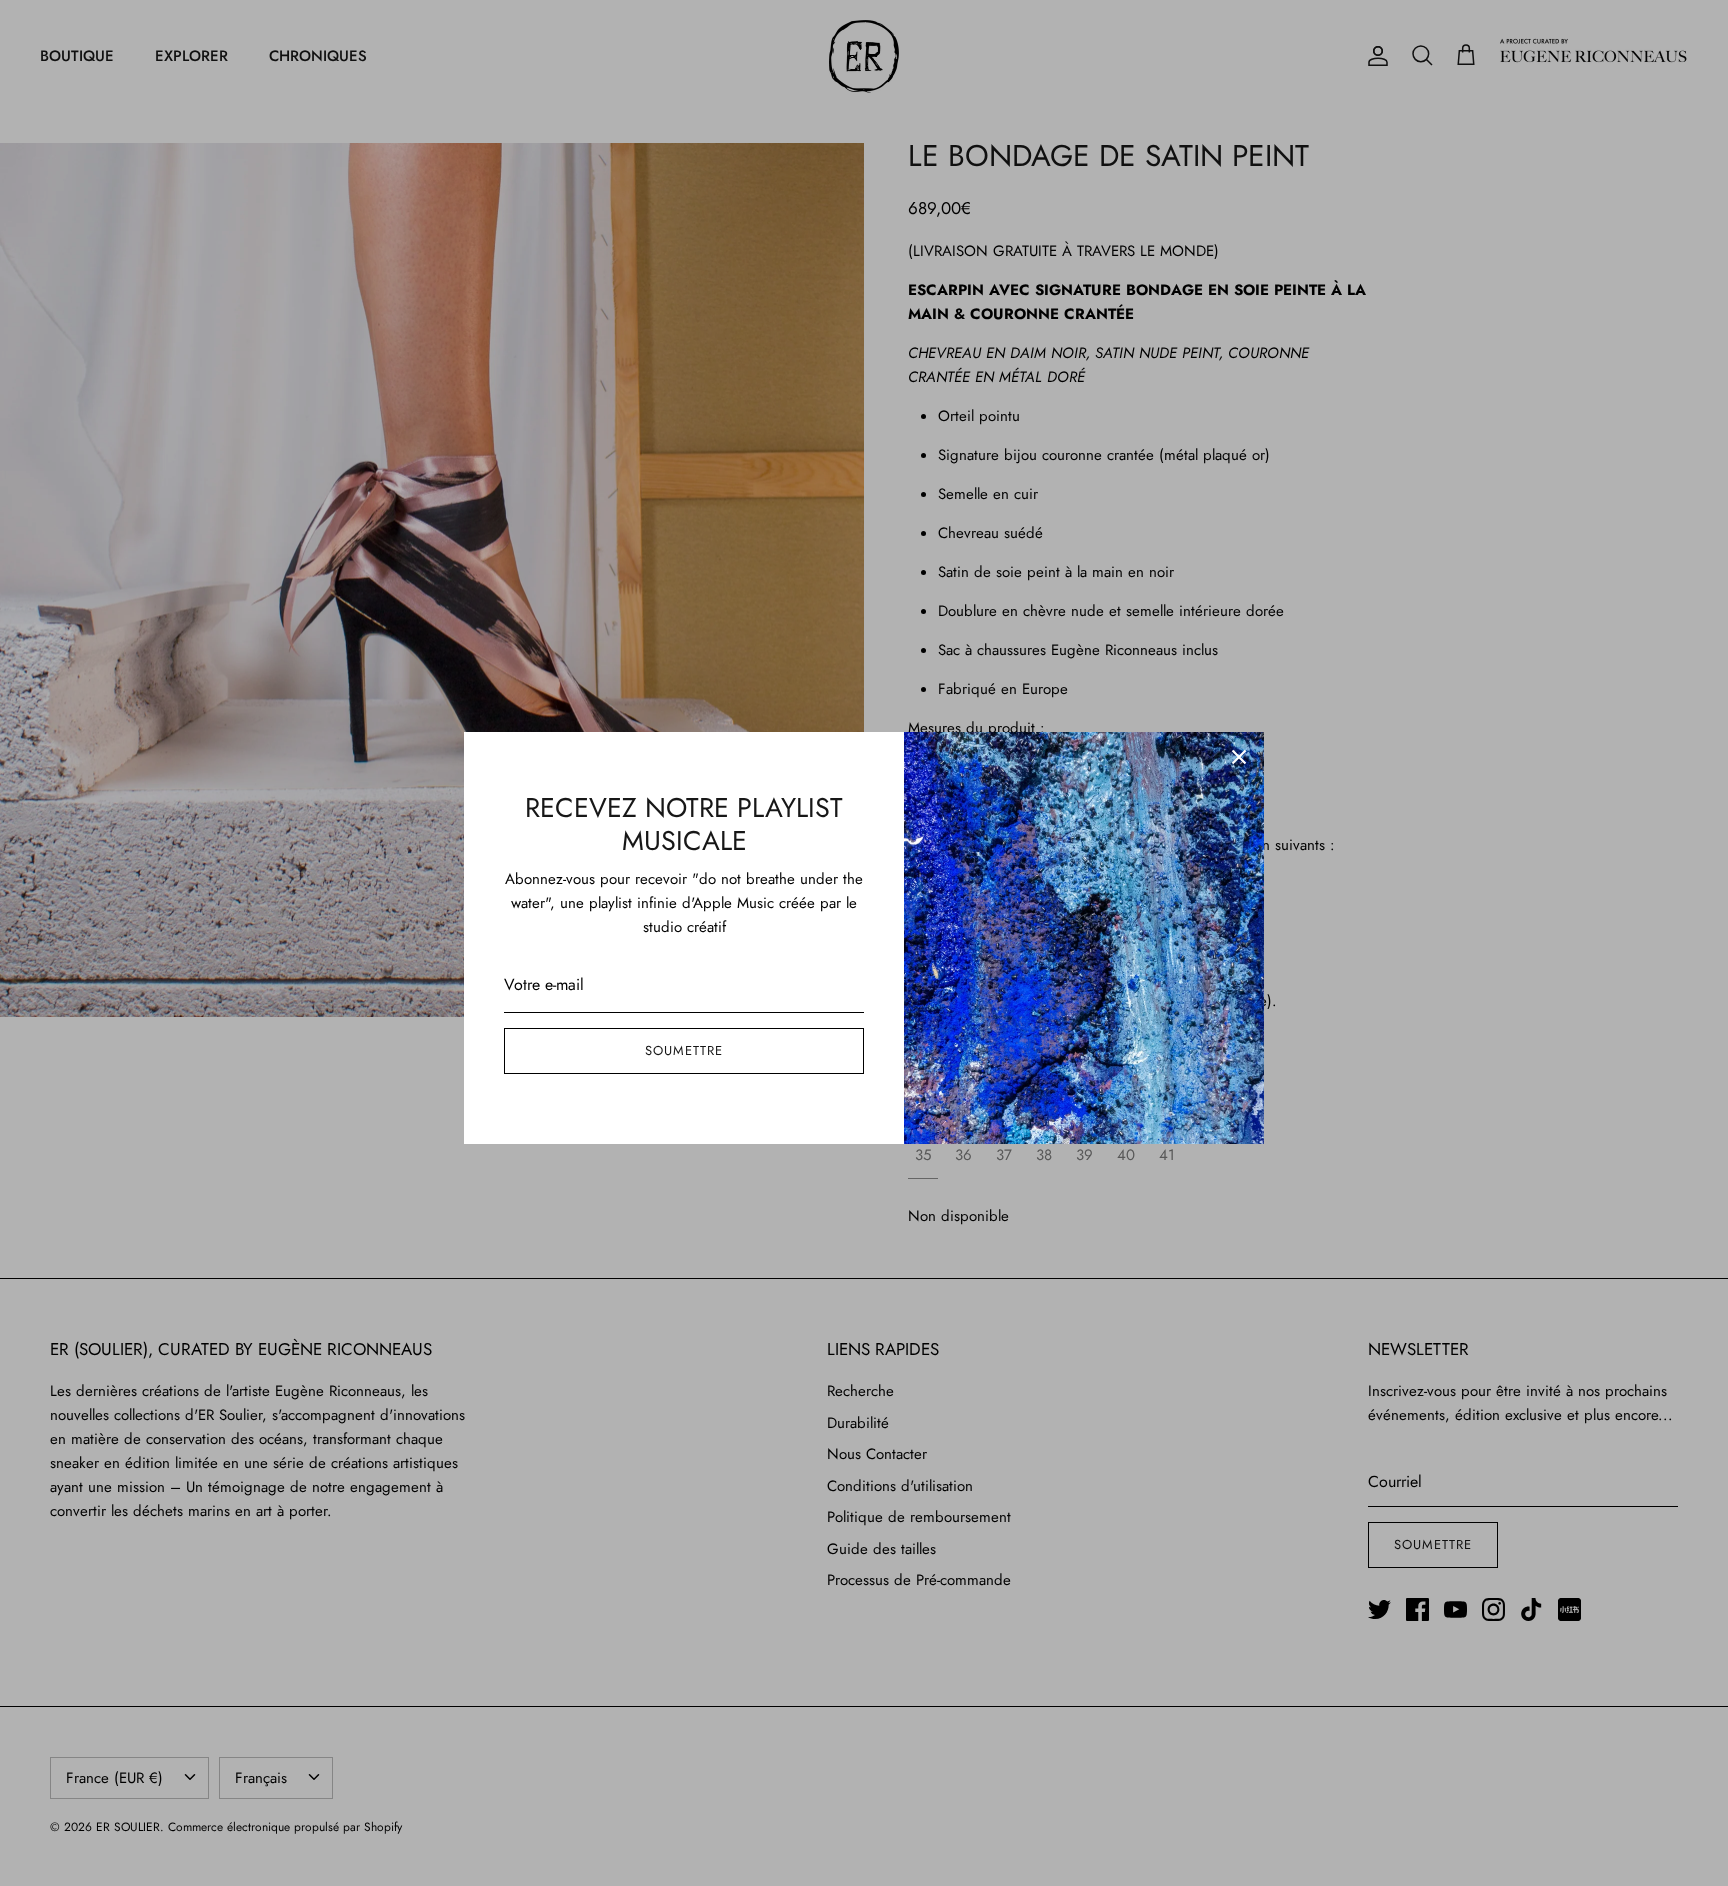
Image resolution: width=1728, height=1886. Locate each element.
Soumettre (684, 1050)
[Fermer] (1239, 757)
